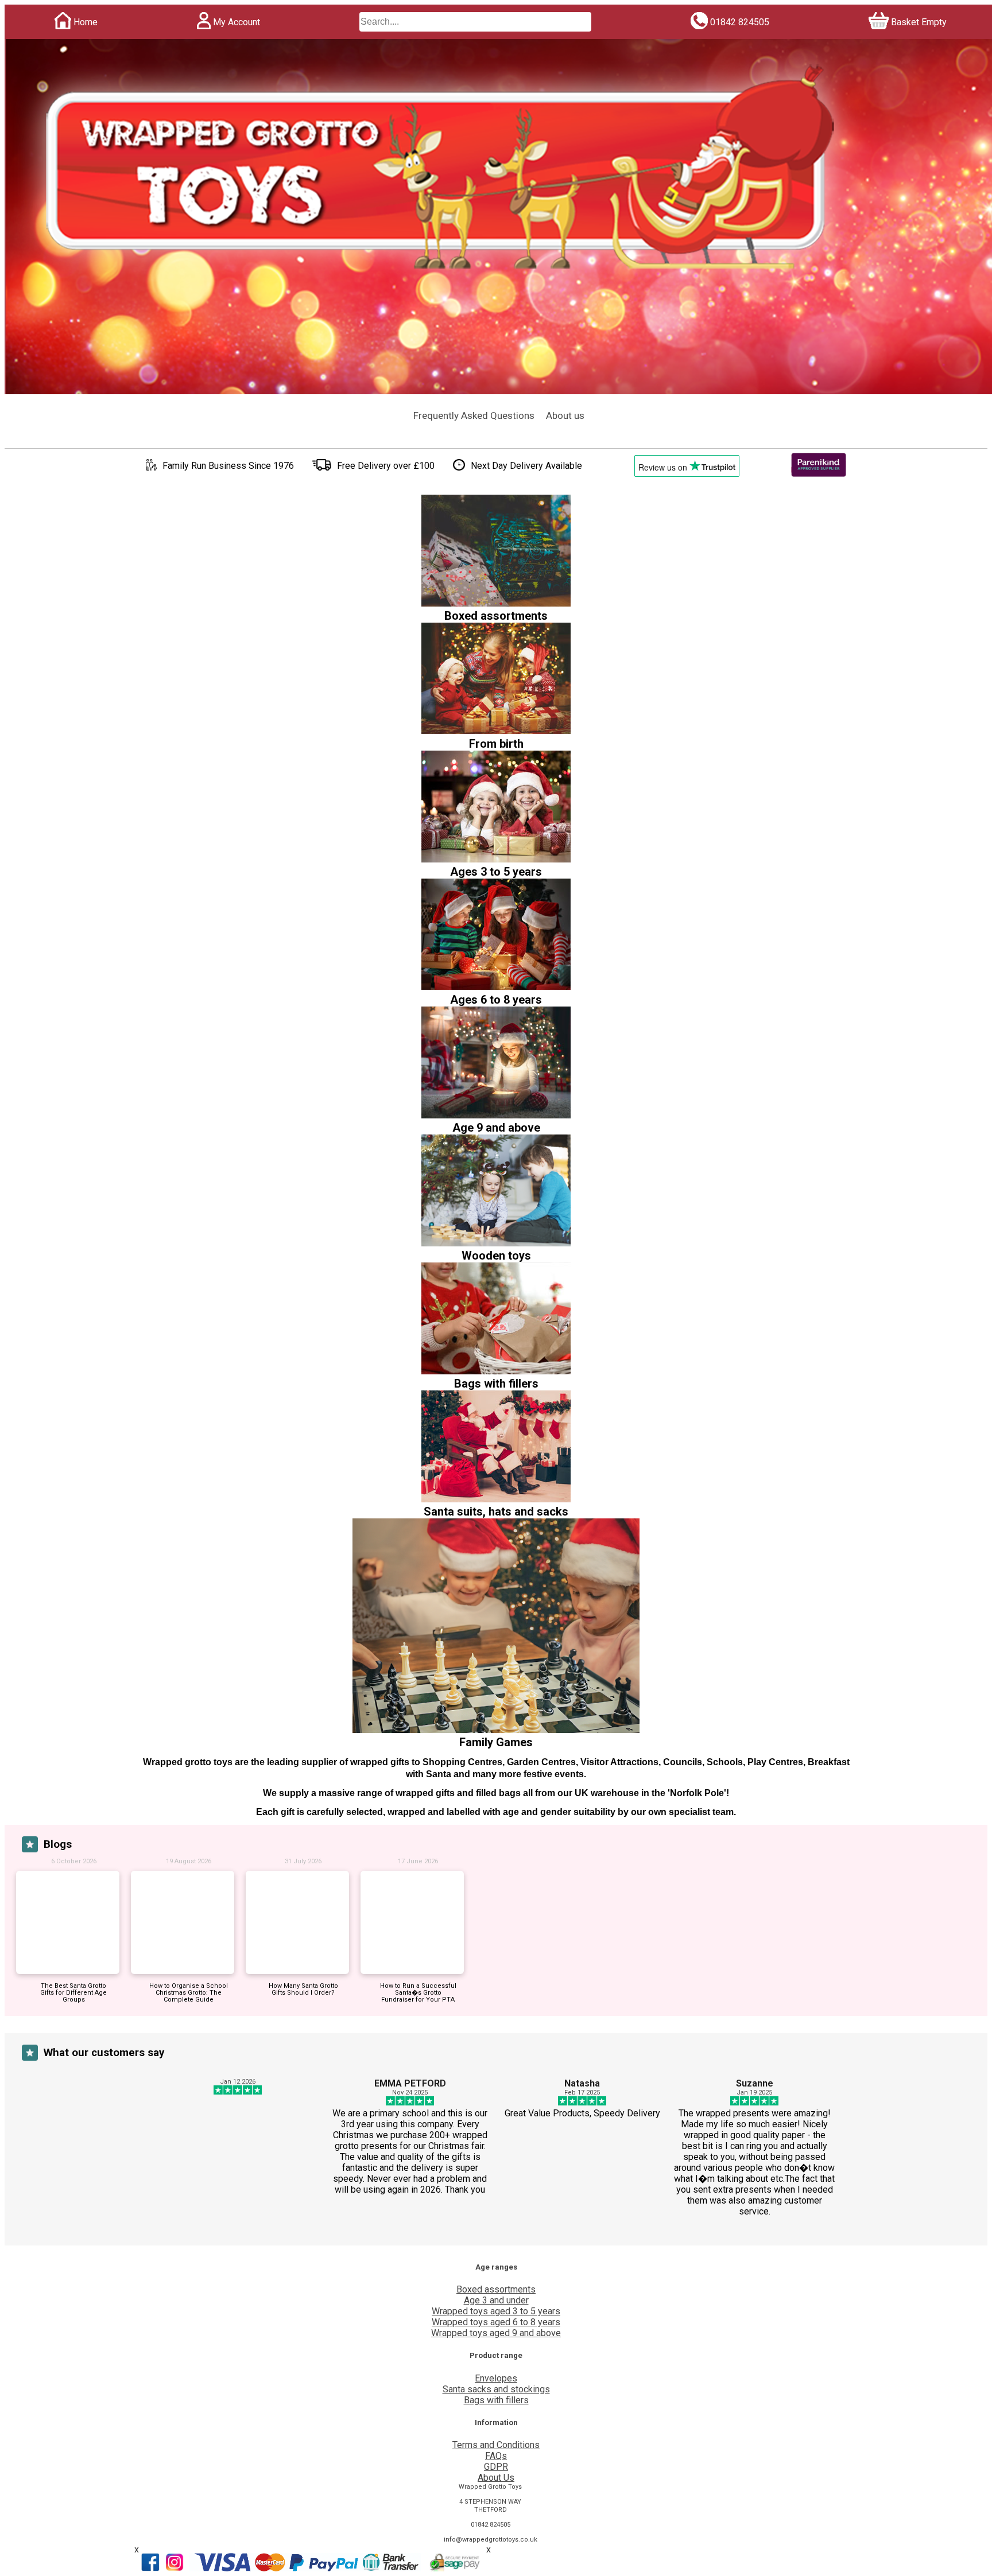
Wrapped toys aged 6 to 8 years (496, 2322)
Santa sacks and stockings (496, 2389)
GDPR (496, 2467)
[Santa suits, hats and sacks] (496, 1499)
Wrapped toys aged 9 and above (496, 2333)
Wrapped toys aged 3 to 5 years (496, 2311)
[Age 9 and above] (496, 1115)
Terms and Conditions (496, 2445)
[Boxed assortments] (496, 603)
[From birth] (496, 731)
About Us (496, 2478)
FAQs (496, 2456)
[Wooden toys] (496, 1243)
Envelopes (496, 2378)
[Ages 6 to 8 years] (496, 987)
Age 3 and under (496, 2300)
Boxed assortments (496, 2289)
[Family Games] (496, 1730)
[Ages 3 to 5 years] (496, 859)
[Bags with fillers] (496, 1371)
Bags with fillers (496, 2400)
